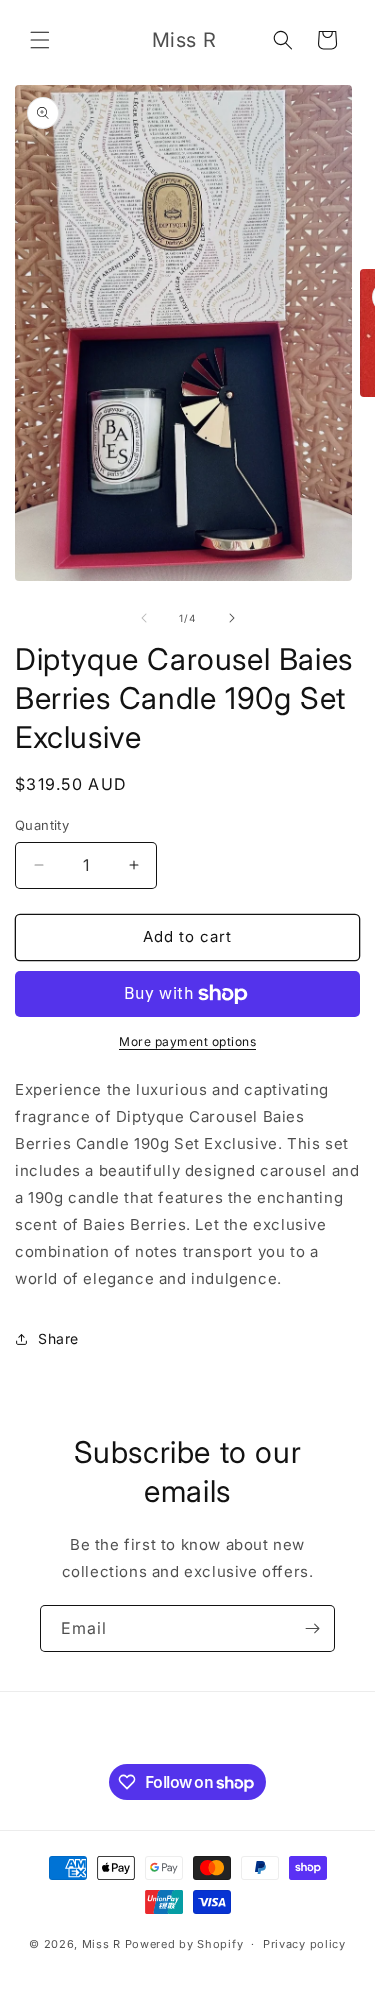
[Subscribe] (312, 1628)
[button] (40, 40)
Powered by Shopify (184, 1944)
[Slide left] (144, 618)
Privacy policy (304, 1944)
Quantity (42, 825)
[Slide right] (232, 618)
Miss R (101, 1944)
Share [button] (58, 1338)
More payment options (187, 1041)
